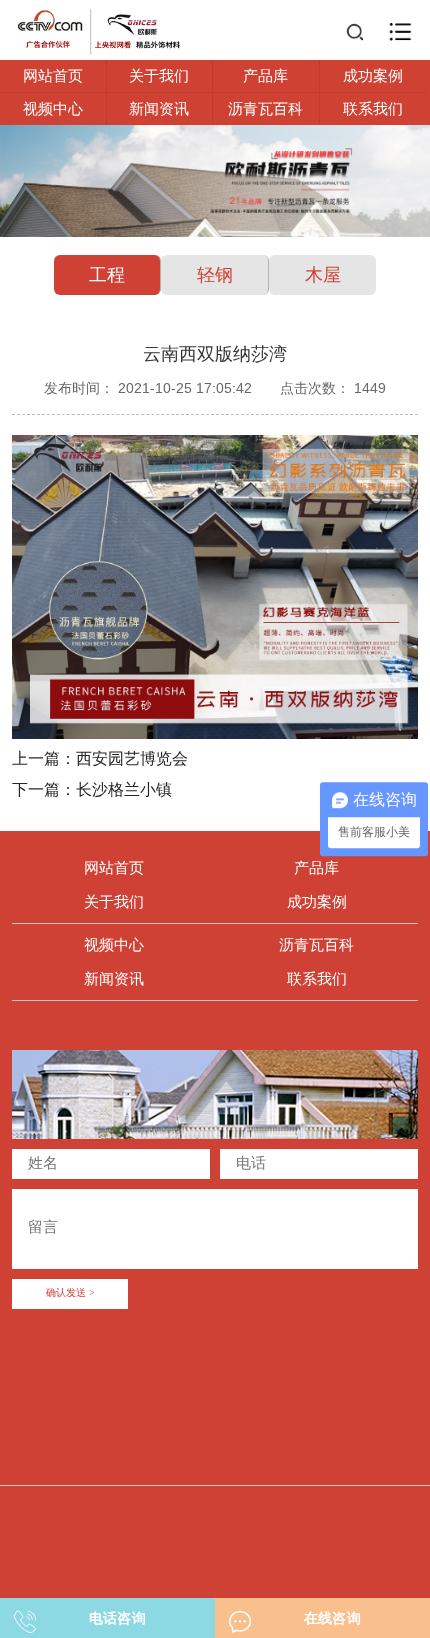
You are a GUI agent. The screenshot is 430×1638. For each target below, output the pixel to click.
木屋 (323, 275)
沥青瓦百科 (265, 108)
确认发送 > (70, 1293)
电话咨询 (117, 1618)
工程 (107, 275)
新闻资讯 (159, 108)
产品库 (265, 75)
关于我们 (159, 75)
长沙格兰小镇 (124, 789)
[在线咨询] (240, 1616)
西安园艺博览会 (132, 758)
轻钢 (215, 275)
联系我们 (373, 108)
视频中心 (53, 108)
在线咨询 (332, 1618)
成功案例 (373, 75)
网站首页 (53, 75)
